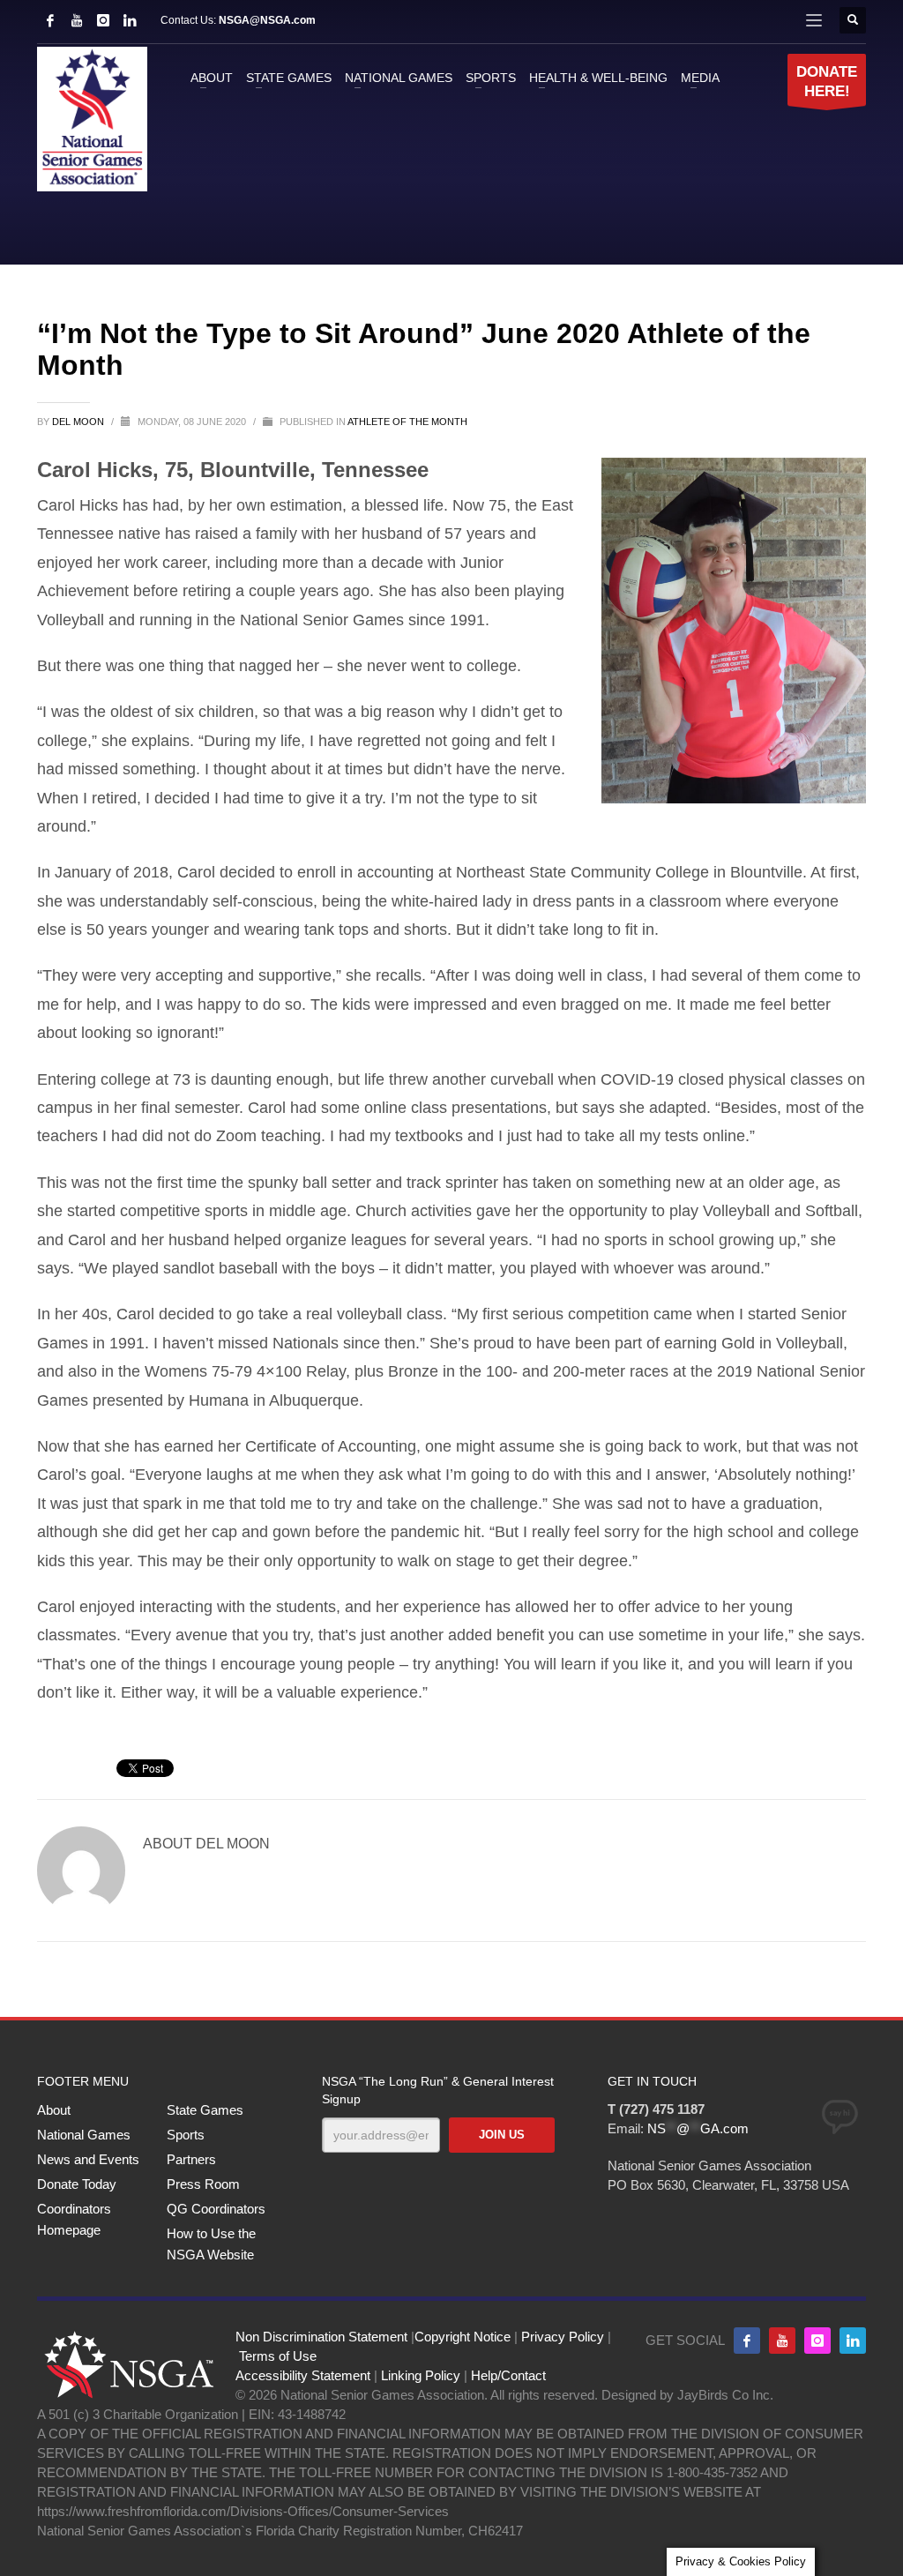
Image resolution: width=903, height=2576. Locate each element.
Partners (191, 2159)
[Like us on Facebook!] (747, 2341)
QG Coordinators (216, 2209)
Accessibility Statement (303, 2375)
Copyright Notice (463, 2337)
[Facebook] (50, 20)
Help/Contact (508, 2375)
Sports (186, 2135)
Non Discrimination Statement (321, 2337)
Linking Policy (421, 2375)
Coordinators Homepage (74, 2219)
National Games (84, 2135)
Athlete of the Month (407, 422)
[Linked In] (130, 20)
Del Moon (79, 422)
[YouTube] (77, 20)
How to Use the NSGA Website (211, 2244)
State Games (205, 2110)
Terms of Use (278, 2356)
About (54, 2110)
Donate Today (77, 2184)
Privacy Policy (563, 2337)
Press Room (203, 2184)
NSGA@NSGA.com (267, 20)
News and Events (88, 2159)
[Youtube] (782, 2341)
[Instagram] (103, 20)
